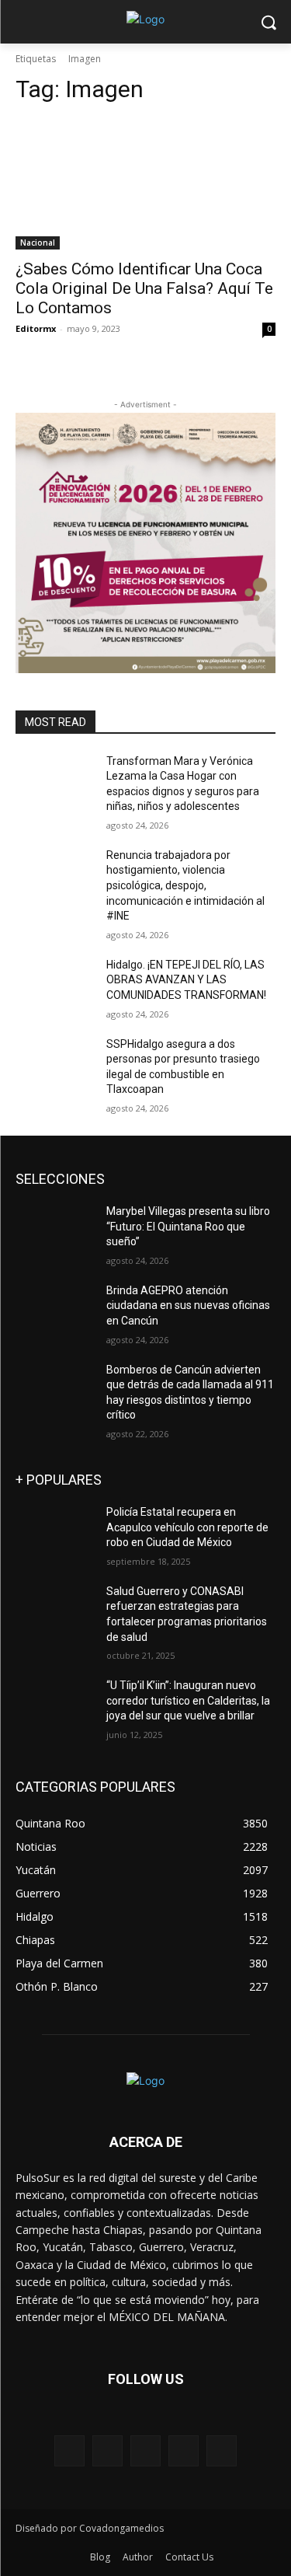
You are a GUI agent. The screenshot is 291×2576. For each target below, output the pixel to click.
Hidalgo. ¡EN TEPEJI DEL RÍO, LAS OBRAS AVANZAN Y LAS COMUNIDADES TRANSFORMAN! (186, 980)
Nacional (38, 243)
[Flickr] (145, 2450)
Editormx (36, 328)
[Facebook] (107, 2450)
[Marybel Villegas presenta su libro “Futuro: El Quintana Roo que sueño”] (55, 1231)
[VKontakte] (222, 2450)
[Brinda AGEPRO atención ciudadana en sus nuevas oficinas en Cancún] (55, 1311)
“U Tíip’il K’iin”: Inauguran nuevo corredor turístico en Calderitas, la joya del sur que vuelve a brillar (188, 1700)
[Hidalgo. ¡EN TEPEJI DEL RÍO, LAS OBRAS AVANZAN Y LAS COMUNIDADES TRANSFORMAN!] (55, 985)
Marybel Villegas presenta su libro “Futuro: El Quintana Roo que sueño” (188, 1226)
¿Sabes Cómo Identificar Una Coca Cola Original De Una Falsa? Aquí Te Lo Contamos (144, 288)
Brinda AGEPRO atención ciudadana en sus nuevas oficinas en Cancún (188, 1305)
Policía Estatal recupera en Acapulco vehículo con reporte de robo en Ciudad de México (187, 1527)
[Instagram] (184, 2450)
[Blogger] (69, 2450)
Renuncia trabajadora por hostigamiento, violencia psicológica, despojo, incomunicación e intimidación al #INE (185, 885)
